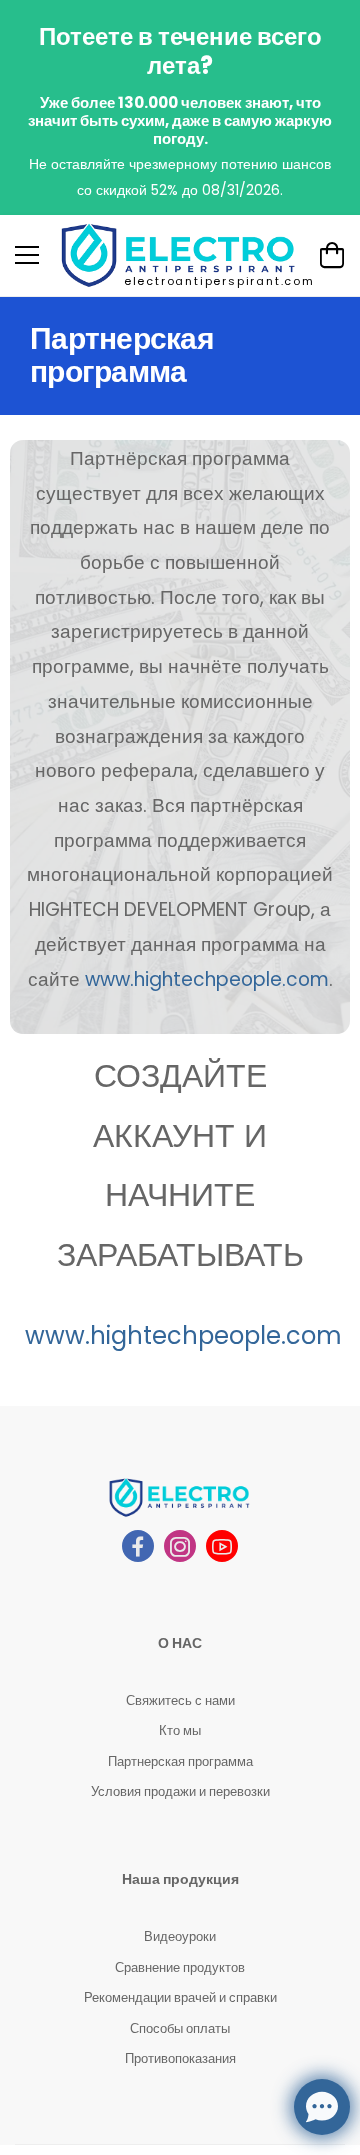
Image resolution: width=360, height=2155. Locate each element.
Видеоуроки (180, 1936)
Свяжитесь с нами (180, 1700)
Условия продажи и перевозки (180, 1791)
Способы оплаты (180, 2028)
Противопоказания (180, 2058)
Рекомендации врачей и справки (180, 1997)
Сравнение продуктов (180, 1967)
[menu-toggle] (27, 255)
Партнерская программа (180, 1761)
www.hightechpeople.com (207, 979)
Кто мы (180, 1730)
